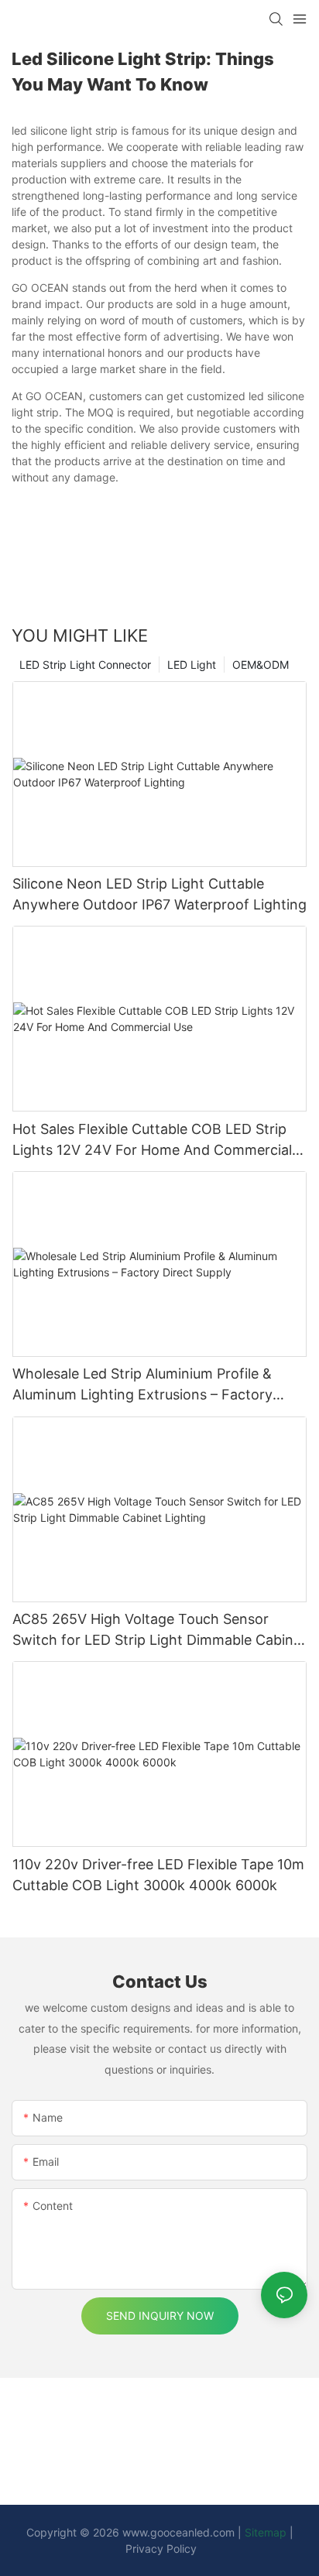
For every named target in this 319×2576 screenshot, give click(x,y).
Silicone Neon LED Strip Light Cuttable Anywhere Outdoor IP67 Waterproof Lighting (159, 894)
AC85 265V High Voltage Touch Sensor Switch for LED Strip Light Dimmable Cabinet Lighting (159, 1631)
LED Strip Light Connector (85, 665)
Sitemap (266, 2532)
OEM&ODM (261, 665)
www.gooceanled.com (180, 2532)
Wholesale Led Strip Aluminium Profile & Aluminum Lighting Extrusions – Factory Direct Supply (142, 1385)
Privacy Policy (161, 2549)
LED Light (192, 665)
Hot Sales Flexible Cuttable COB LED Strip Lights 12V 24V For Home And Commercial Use (152, 1141)
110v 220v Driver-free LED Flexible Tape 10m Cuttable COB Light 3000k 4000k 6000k (158, 1875)
